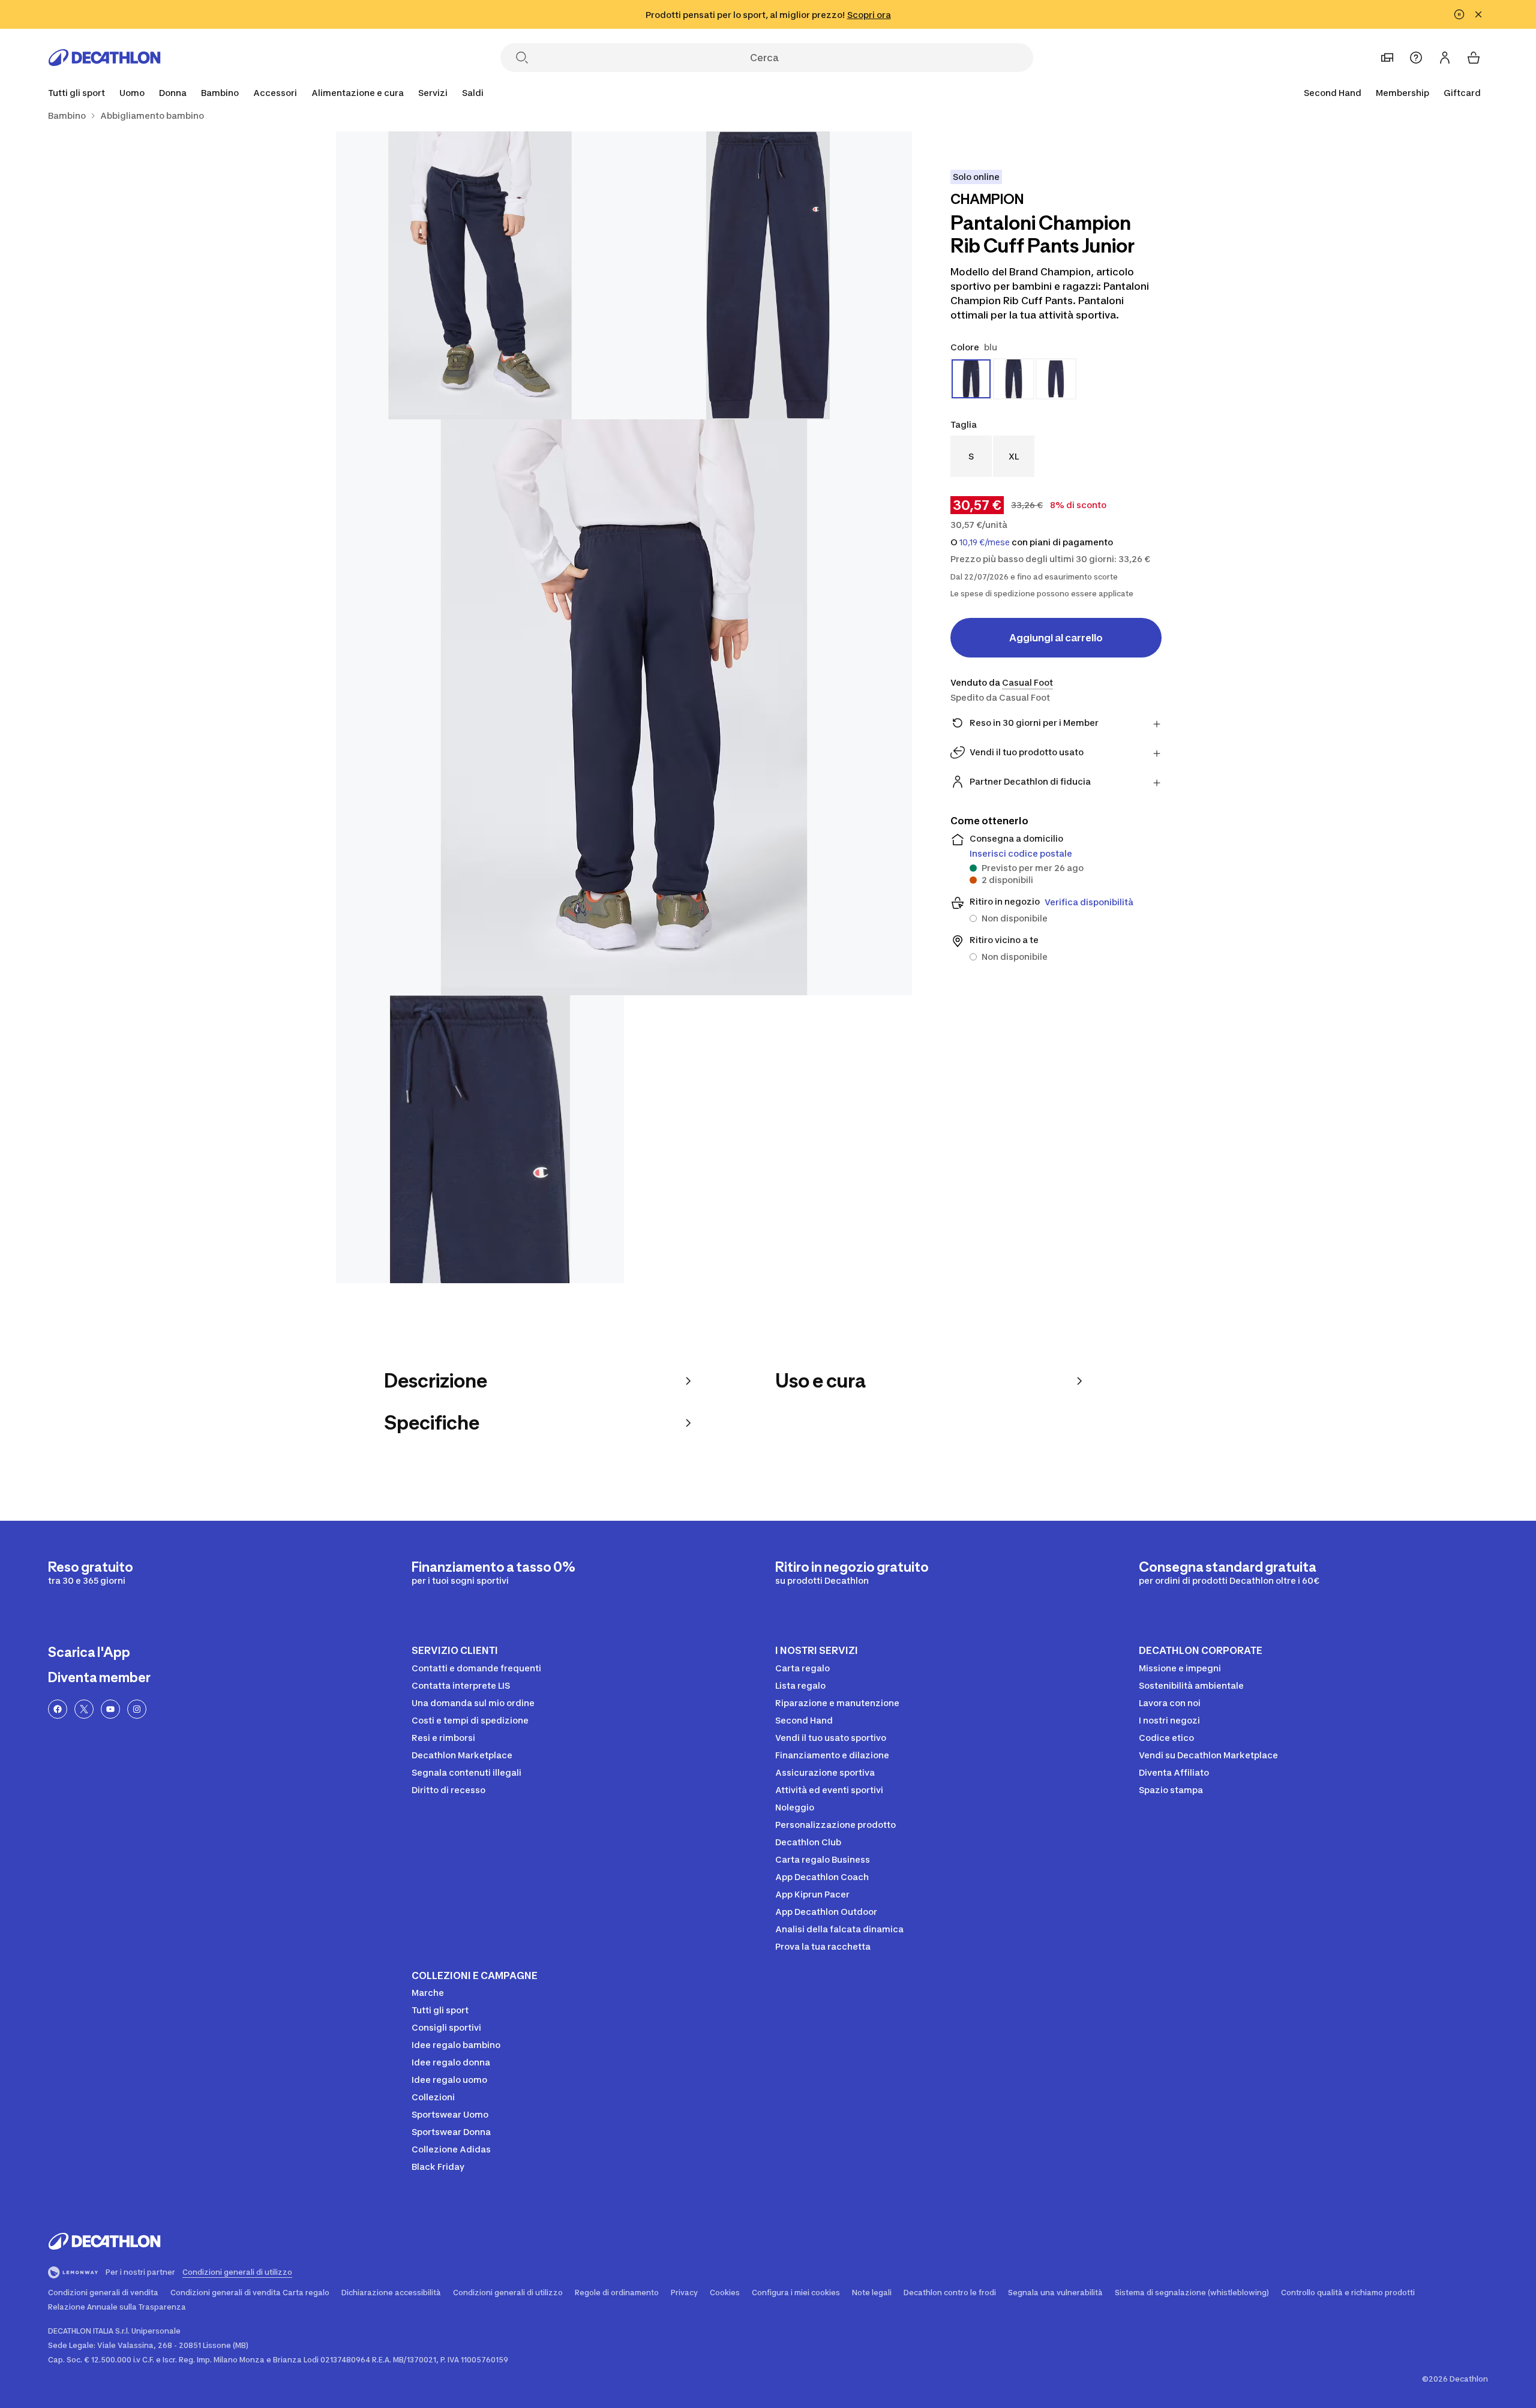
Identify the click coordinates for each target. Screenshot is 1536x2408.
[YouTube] (110, 1709)
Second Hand (1333, 93)
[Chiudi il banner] (1478, 14)
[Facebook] (58, 1709)
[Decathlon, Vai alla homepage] (104, 58)
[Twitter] (84, 1709)
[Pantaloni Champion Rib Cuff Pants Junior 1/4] (768, 275)
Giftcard (1462, 93)
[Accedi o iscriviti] (1445, 58)
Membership (1402, 93)
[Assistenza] (1416, 58)
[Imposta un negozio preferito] (1387, 58)
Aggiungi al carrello (1056, 638)
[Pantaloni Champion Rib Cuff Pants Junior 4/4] (480, 1139)
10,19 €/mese (985, 542)
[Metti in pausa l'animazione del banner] (1459, 14)
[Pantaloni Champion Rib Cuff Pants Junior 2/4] (480, 275)
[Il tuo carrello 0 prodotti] (1474, 58)
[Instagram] (137, 1709)
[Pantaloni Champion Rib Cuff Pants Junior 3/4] (624, 707)
